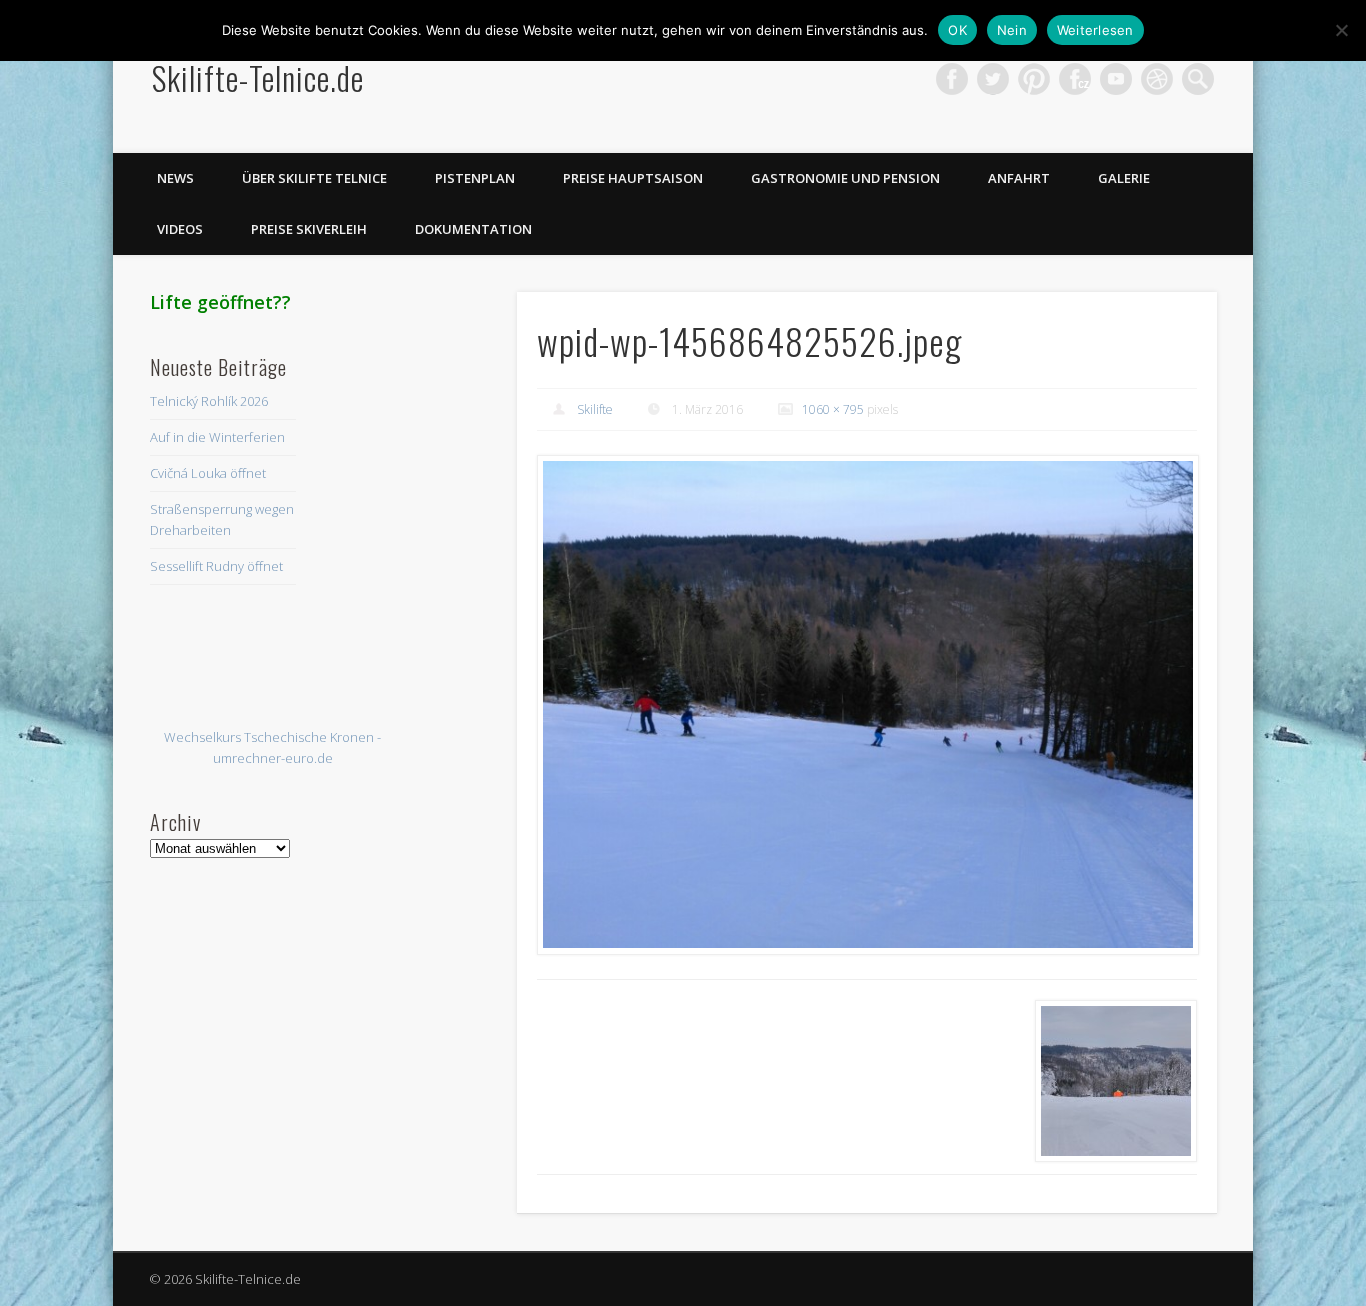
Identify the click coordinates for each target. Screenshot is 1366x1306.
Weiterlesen (1095, 30)
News (175, 178)
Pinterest (1034, 79)
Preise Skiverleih (309, 229)
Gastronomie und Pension (845, 178)
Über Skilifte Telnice (314, 178)
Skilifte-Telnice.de (258, 77)
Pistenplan (475, 178)
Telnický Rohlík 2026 (209, 401)
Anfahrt (1019, 178)
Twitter (993, 79)
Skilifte (595, 409)
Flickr (1075, 79)
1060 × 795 (833, 409)
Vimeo (1116, 79)
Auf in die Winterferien (217, 437)
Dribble (1157, 79)
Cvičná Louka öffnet (208, 473)
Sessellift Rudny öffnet (216, 566)
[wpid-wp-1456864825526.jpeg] (867, 705)
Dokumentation (473, 229)
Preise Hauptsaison (633, 178)
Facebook (952, 79)
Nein (1012, 30)
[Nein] (1341, 30)
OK (957, 30)
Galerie (1124, 178)
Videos (180, 229)
